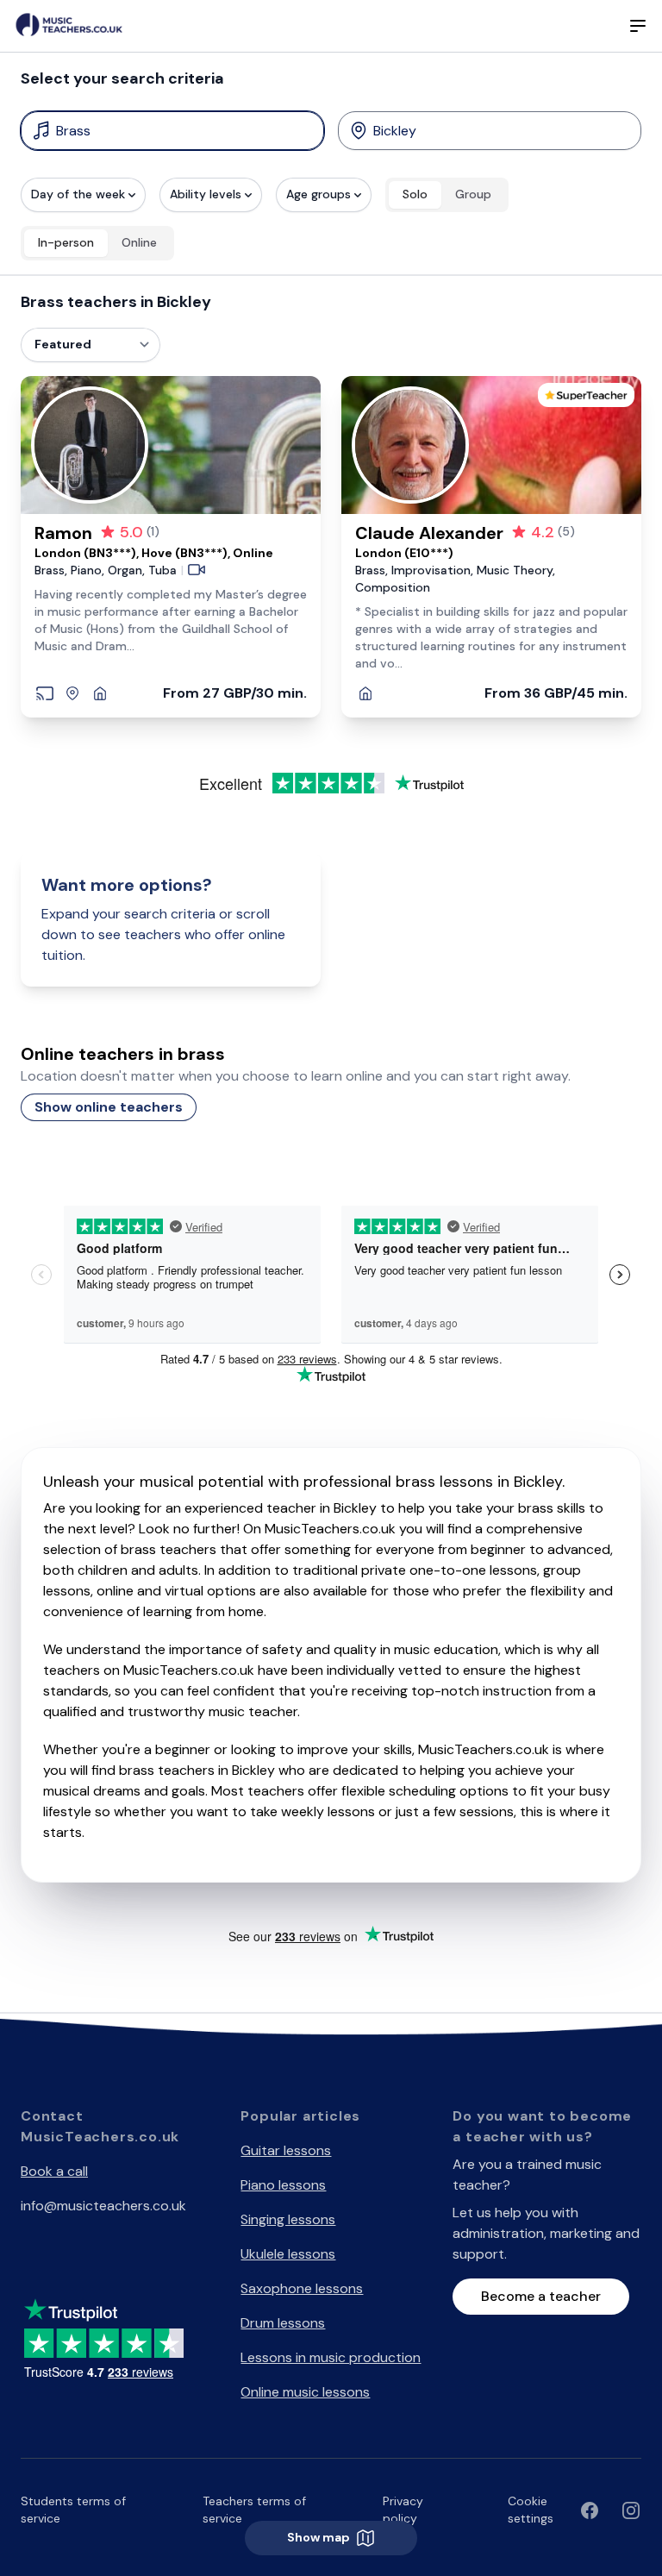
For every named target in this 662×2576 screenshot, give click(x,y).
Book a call (54, 2171)
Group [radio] (473, 194)
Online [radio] (139, 242)
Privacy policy (403, 2510)
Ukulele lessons (288, 2254)
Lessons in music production (331, 2357)
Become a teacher (541, 2296)
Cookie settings (531, 2510)
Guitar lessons (286, 2150)
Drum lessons (283, 2323)
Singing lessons (288, 2219)
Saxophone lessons (302, 2288)
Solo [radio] (415, 194)
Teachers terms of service (254, 2510)
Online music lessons (305, 2392)
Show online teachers (109, 1107)
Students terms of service (73, 2510)
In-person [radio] (66, 242)
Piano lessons (283, 2185)
